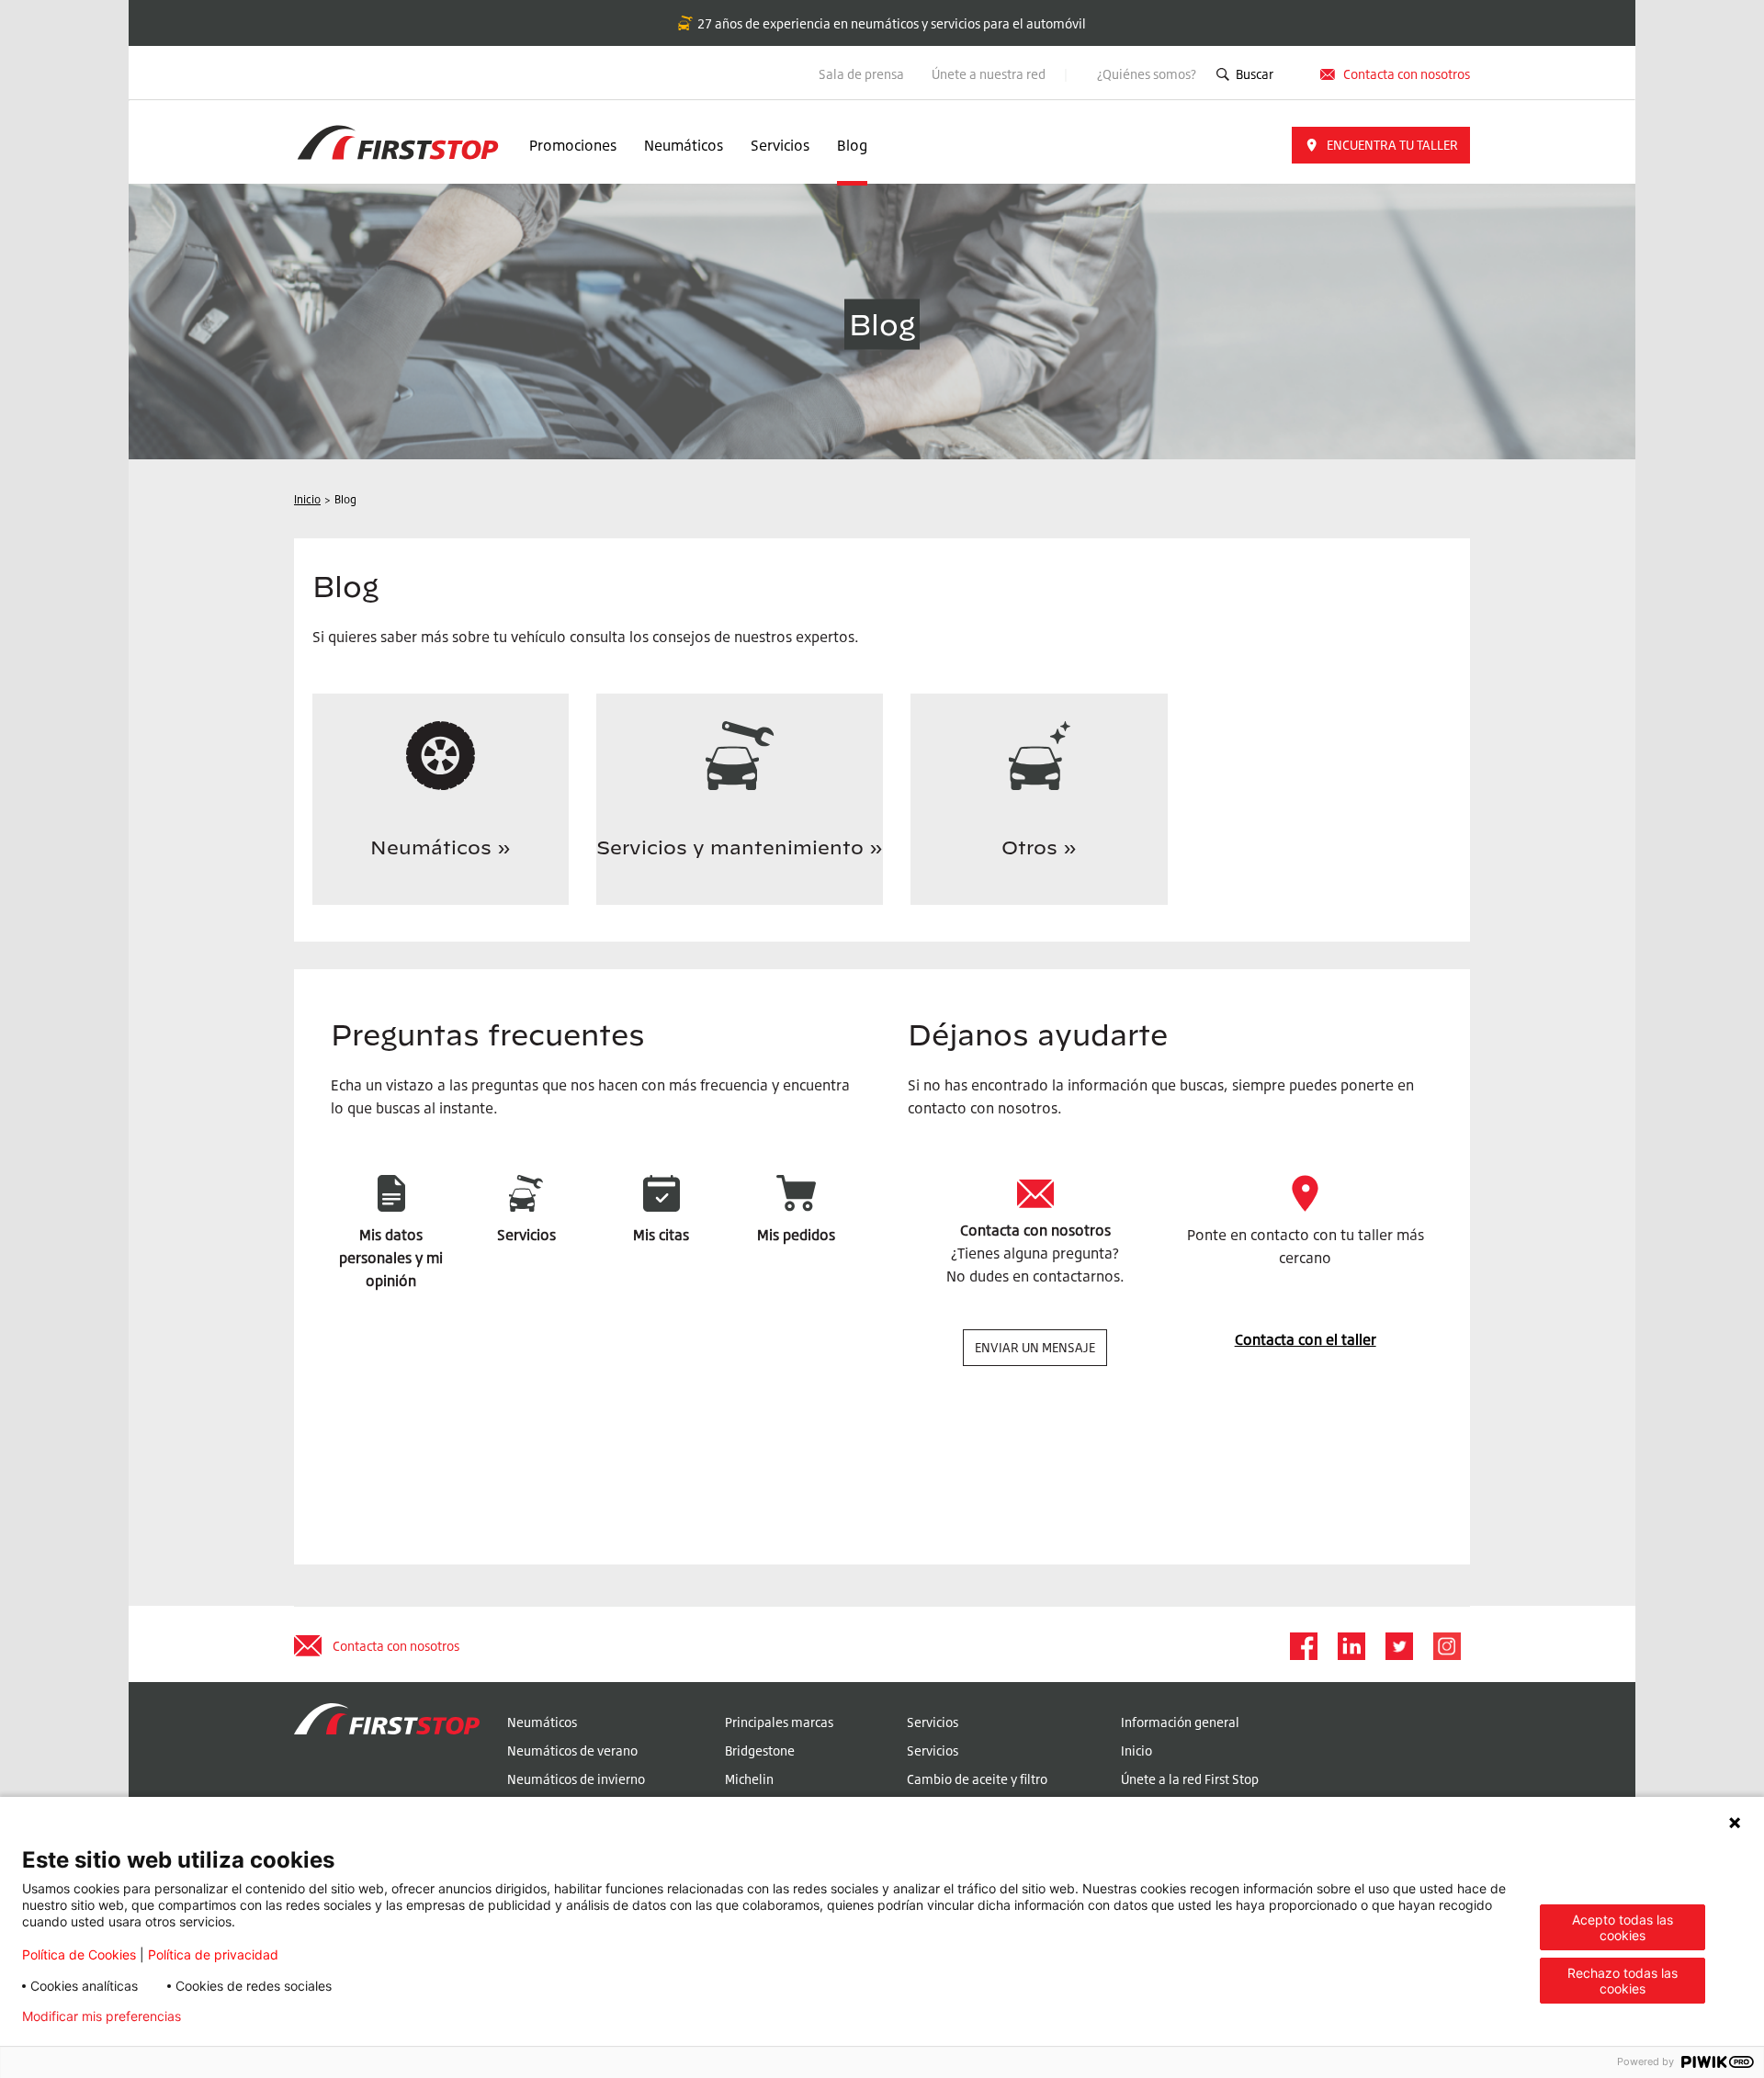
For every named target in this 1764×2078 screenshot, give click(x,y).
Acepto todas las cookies (1623, 1927)
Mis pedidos (796, 1235)
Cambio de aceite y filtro (977, 1779)
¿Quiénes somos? (1147, 74)
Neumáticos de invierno (576, 1779)
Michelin (749, 1779)
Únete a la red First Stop (1190, 1779)
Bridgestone (760, 1750)
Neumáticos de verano (572, 1750)
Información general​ (1180, 1722)
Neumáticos (684, 145)
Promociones (573, 145)
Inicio (1136, 1750)
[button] (1381, 145)
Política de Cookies (79, 1954)
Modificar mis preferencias (102, 2016)
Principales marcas (779, 1722)
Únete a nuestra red (990, 74)
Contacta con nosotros (1035, 1230)
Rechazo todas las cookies (1623, 1981)
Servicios (780, 145)
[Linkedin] (1351, 1646)
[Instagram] (1446, 1646)
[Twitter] (1398, 1646)
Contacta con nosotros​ (1407, 74)
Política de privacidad (213, 1954)
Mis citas (661, 1235)
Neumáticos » (441, 847)
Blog (852, 145)
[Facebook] (1303, 1646)
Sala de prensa (861, 74)
